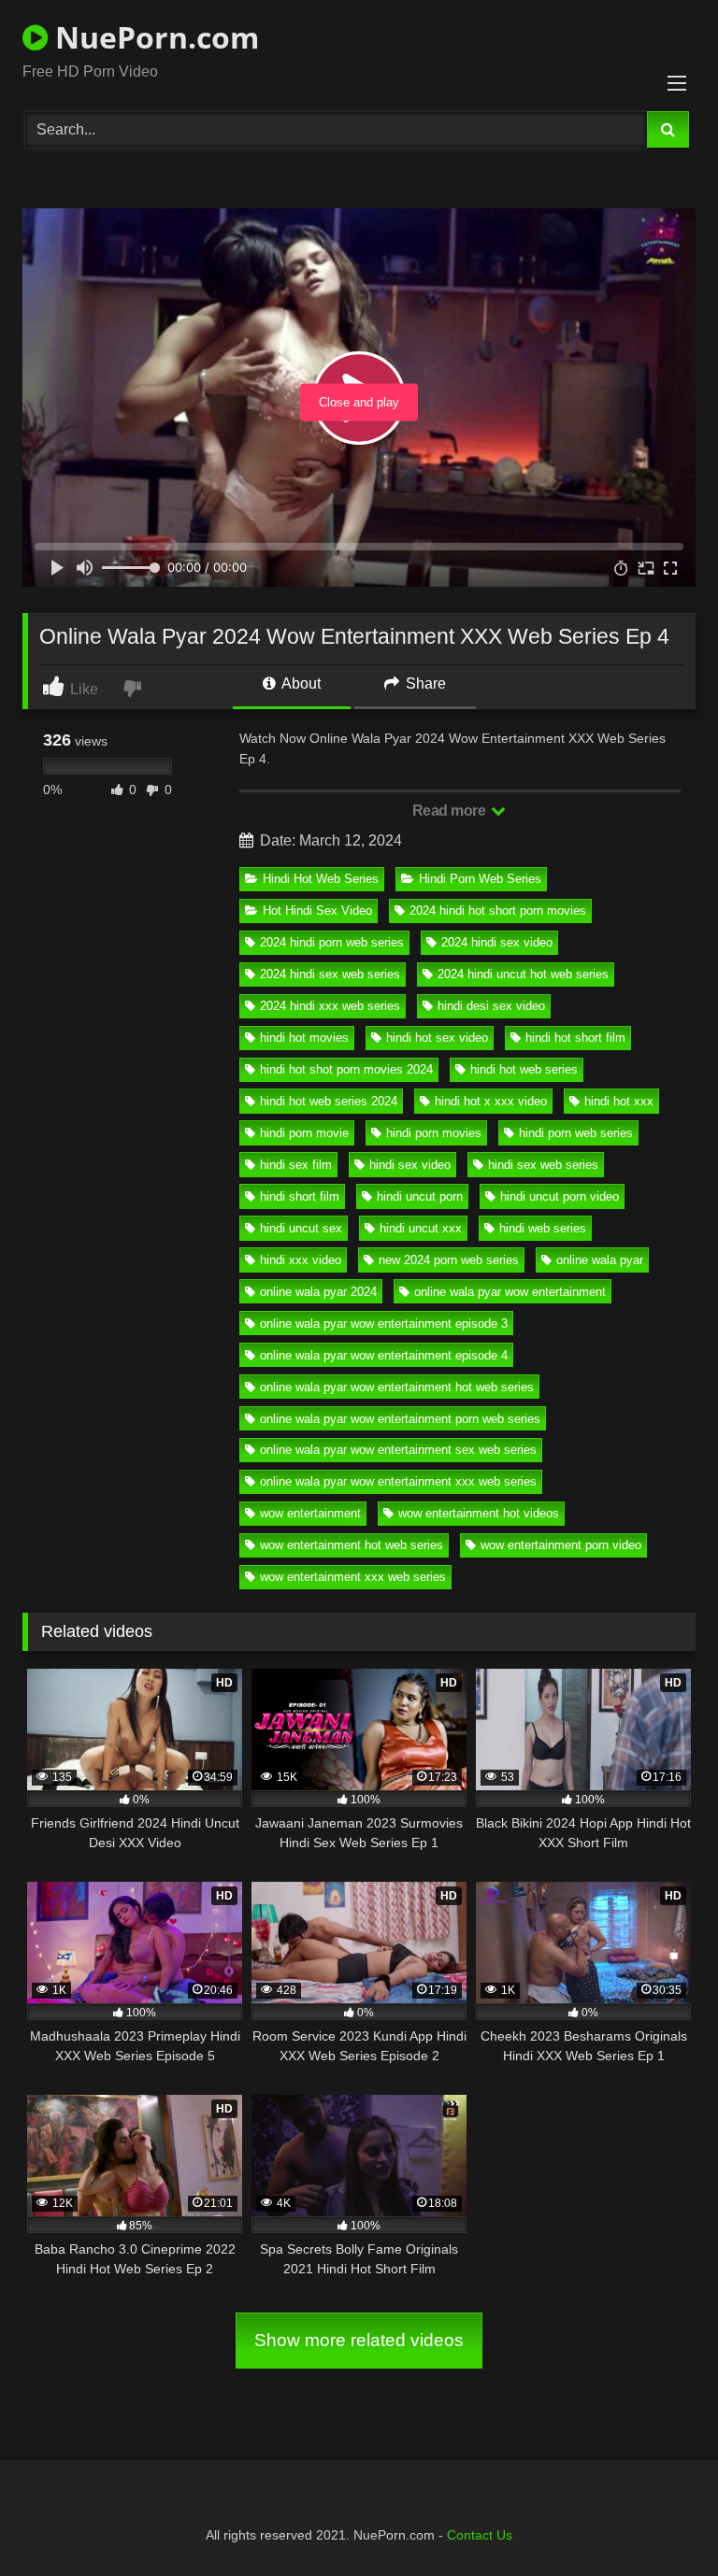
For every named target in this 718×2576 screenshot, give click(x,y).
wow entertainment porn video (561, 1545)
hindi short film (300, 1196)
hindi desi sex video (491, 1006)
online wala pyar (600, 1260)
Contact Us (480, 2535)
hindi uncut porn (420, 1196)
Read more (451, 811)
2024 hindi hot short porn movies (498, 911)
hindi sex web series (543, 1165)
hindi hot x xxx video (491, 1101)
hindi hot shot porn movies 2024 (346, 1069)
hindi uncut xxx (421, 1228)
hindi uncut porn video (560, 1196)
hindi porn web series (576, 1133)
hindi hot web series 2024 (329, 1101)
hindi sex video (410, 1165)
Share (424, 683)
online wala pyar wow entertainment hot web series (397, 1387)
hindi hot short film (575, 1038)
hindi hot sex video (437, 1038)
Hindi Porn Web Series (480, 879)
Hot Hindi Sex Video (317, 911)
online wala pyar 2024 (318, 1292)
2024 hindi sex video (497, 942)
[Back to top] (660, 2520)
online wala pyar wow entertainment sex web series (398, 1450)
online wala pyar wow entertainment (510, 1292)
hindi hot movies (304, 1038)
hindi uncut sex (301, 1228)
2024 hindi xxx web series (330, 1006)
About (300, 683)
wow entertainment (310, 1513)
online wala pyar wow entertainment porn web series (400, 1419)
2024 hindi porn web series (332, 942)
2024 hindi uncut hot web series (523, 974)
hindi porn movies (434, 1133)
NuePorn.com (153, 37)
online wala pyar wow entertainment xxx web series (398, 1481)
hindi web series (543, 1228)
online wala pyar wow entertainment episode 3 (384, 1324)
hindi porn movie (304, 1133)
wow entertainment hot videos (479, 1513)
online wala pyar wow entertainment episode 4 (384, 1355)
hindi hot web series (524, 1069)
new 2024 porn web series (449, 1260)
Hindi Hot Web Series (321, 879)
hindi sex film (296, 1165)
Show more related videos (359, 2340)
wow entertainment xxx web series (353, 1577)
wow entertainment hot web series (352, 1545)
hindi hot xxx (619, 1101)
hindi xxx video (301, 1260)
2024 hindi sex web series (330, 974)
